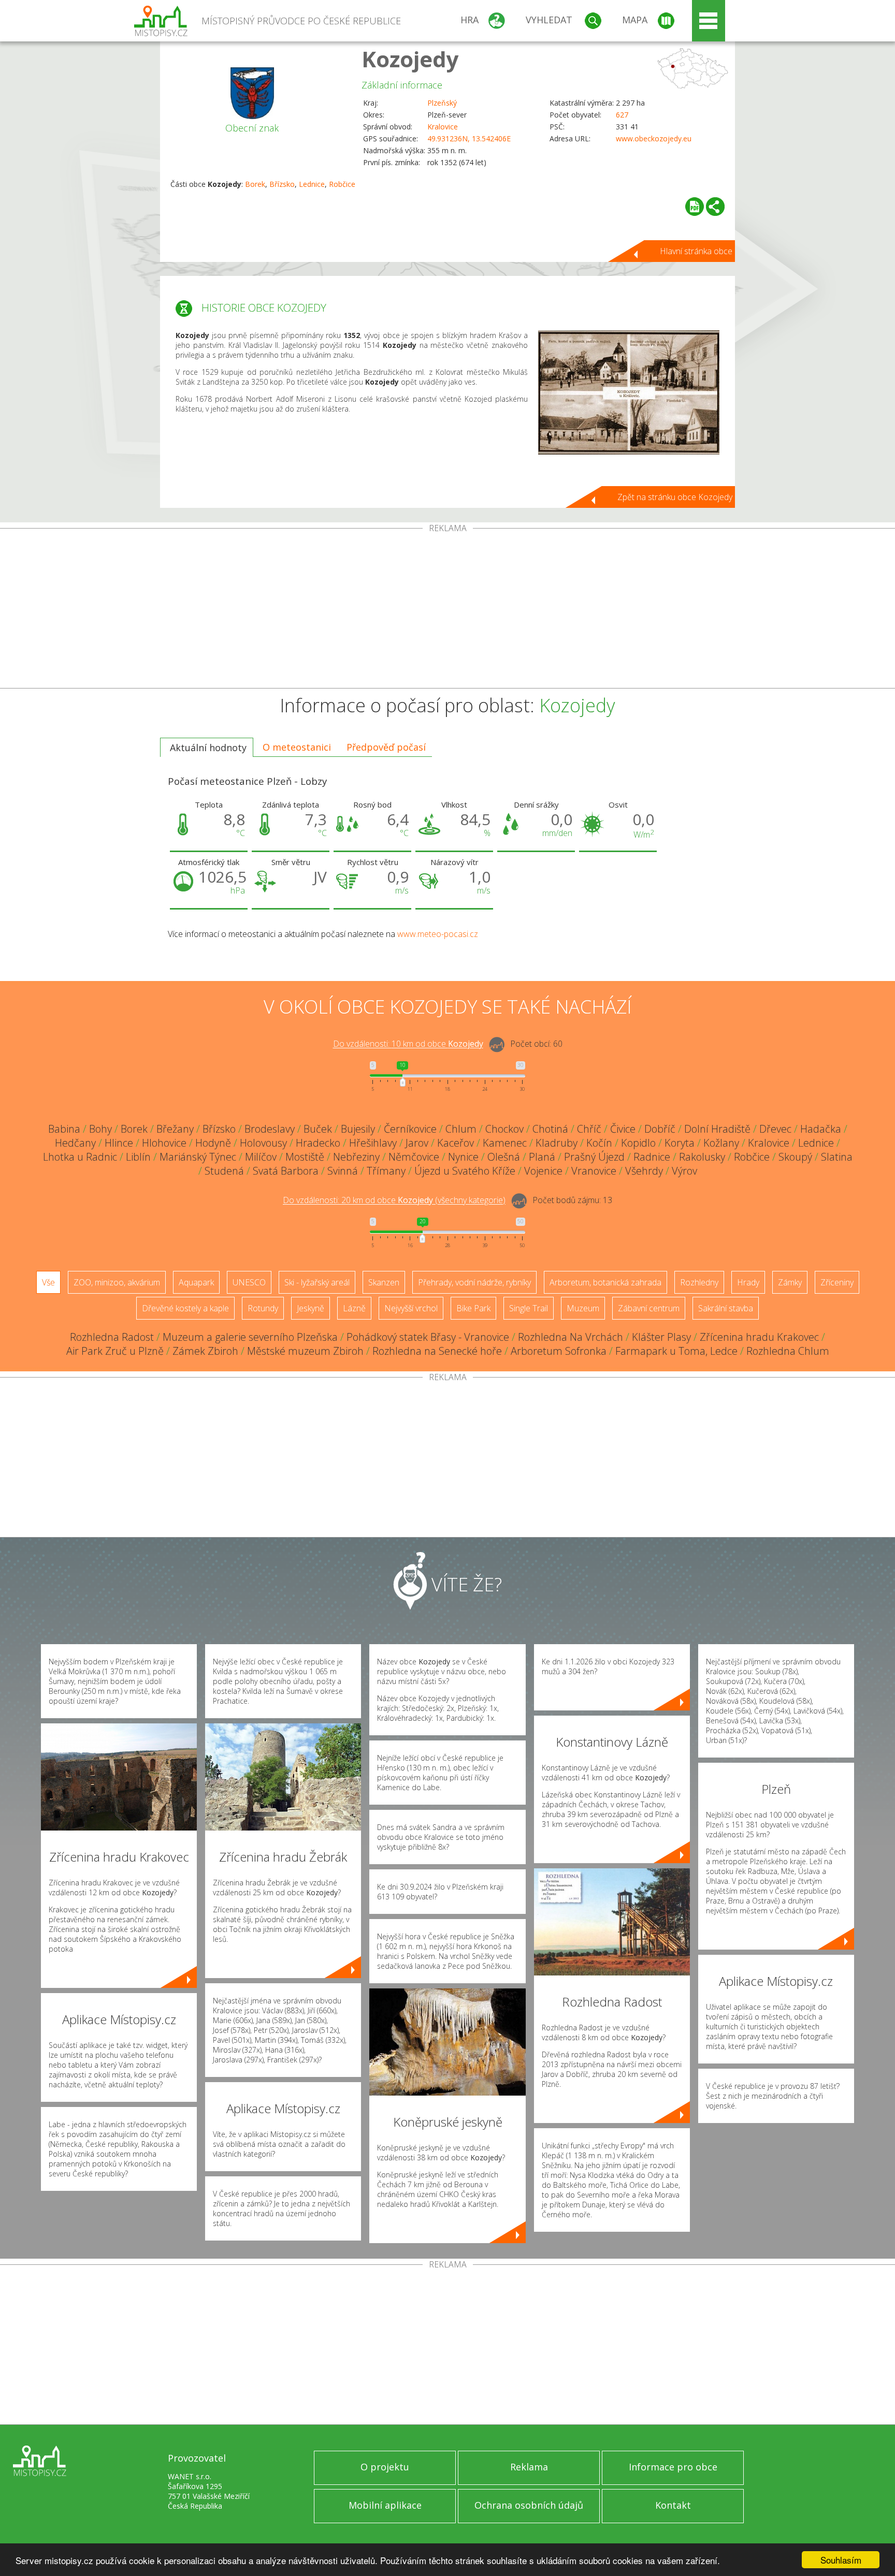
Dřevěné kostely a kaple (185, 1308)
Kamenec (505, 1143)
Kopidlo (638, 1143)
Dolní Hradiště (717, 1129)
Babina (64, 1129)
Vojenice (543, 1171)
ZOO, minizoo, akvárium (117, 1282)
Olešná (504, 1157)
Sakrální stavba (726, 1308)
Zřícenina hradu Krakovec (759, 1337)
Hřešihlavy (373, 1143)
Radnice (652, 1157)
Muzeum (583, 1308)
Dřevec (775, 1129)
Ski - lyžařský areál (317, 1282)
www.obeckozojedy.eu (654, 138)
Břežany (175, 1129)
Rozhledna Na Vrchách (571, 1337)
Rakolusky (702, 1157)
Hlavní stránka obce (696, 251)
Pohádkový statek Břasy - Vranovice (428, 1337)
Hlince (119, 1143)
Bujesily (358, 1129)
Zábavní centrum (649, 1308)
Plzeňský (442, 103)
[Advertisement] (447, 610)
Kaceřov (456, 1143)
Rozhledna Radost (112, 1337)
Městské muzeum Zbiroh (305, 1351)
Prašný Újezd (594, 1157)
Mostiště (305, 1157)
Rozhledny (699, 1282)
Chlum (461, 1129)
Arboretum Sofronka (559, 1351)
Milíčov (261, 1157)
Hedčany (75, 1143)
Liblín (138, 1157)
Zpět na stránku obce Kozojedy (675, 497)
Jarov (417, 1143)
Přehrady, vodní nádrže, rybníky (474, 1282)
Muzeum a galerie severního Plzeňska (250, 1337)
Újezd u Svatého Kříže (465, 1171)
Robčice (342, 184)
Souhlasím (841, 2560)
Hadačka (821, 1129)
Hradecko (318, 1143)
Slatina (837, 1157)
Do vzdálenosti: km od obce (408, 1044)
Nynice (463, 1157)
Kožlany (721, 1143)
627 (622, 115)
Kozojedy (410, 59)
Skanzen (384, 1282)
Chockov (504, 1129)
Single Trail (529, 1308)
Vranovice (594, 1171)
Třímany (386, 1171)
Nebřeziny (356, 1157)
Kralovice (443, 127)
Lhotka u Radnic (80, 1157)
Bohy (100, 1129)
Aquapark (196, 1282)
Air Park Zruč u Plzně (115, 1351)
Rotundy (263, 1308)
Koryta (680, 1143)
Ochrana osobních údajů (529, 2505)
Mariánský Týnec (198, 1157)
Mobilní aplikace (385, 2505)
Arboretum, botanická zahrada (605, 1282)
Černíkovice (410, 1129)
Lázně (354, 1308)
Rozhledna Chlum (788, 1351)
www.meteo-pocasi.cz (438, 934)
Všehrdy (644, 1171)
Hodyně (213, 1143)
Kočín (599, 1143)
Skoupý (795, 1157)
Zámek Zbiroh (205, 1351)
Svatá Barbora (286, 1171)
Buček (318, 1129)
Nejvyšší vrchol (411, 1308)
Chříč (589, 1129)
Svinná (343, 1171)
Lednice (312, 184)
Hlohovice (164, 1143)
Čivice (623, 1129)
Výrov (684, 1171)
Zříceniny (837, 1282)
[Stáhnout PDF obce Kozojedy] (695, 207)
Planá (542, 1157)
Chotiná (550, 1129)
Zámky (790, 1282)
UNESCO (249, 1282)
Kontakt (673, 2505)
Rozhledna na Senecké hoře (437, 1351)
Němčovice (414, 1157)
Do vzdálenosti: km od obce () (394, 1201)
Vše (48, 1282)
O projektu (385, 2467)
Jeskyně (311, 1308)
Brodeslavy (270, 1129)
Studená (224, 1171)
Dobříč (660, 1129)
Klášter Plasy (661, 1337)
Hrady (748, 1282)
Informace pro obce (673, 2467)
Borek (255, 184)
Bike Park (473, 1308)
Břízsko (282, 184)
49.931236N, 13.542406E (469, 138)
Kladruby (557, 1143)
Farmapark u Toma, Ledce (676, 1351)
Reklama (529, 2467)
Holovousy (263, 1143)
